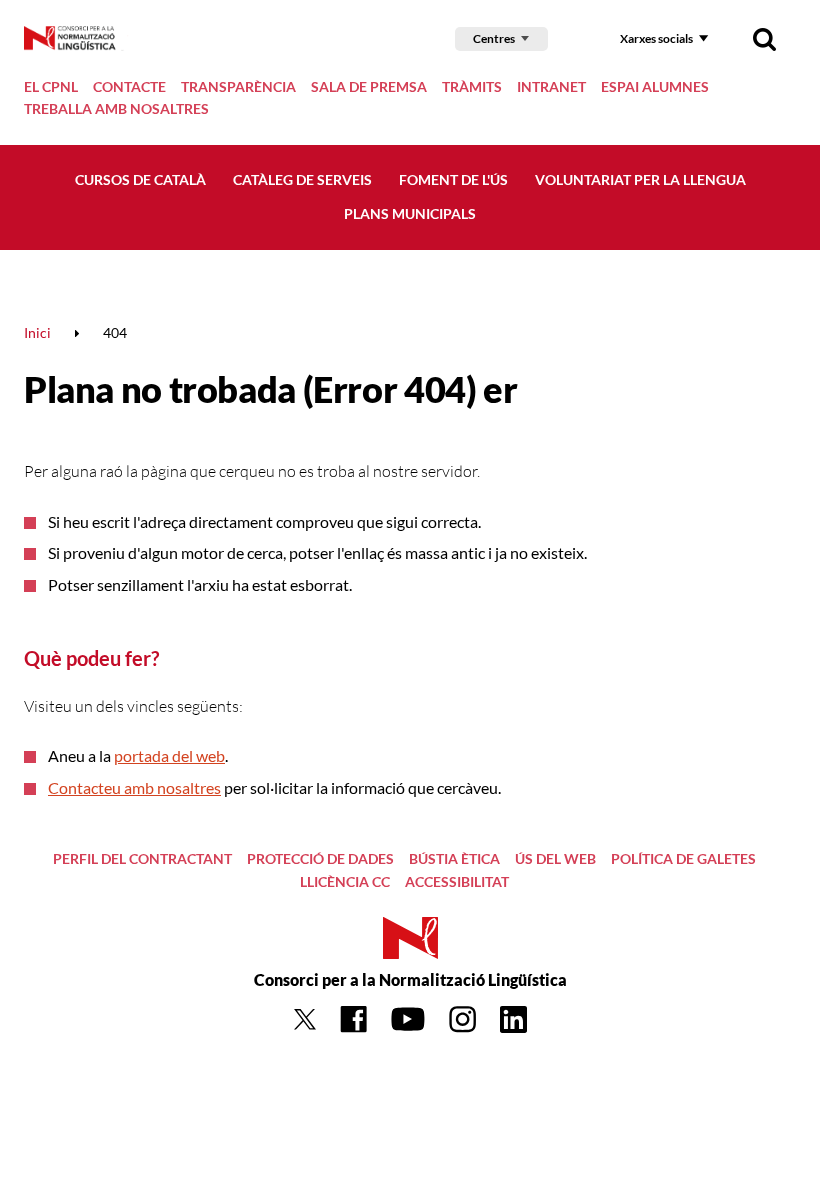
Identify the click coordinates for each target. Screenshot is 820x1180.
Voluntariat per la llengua (640, 179)
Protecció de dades (320, 858)
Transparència (238, 86)
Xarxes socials (656, 38)
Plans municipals (410, 213)
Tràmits (472, 86)
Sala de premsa (369, 86)
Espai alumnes (655, 86)
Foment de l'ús (453, 179)
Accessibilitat (457, 881)
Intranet (551, 86)
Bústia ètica (454, 858)
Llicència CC (345, 881)
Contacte (129, 86)
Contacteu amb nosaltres (134, 787)
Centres (494, 38)
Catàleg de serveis (302, 179)
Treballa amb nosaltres (116, 108)
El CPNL (51, 86)
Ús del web (555, 858)
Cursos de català (140, 179)
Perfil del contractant (142, 858)
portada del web (169, 755)
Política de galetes (683, 858)
